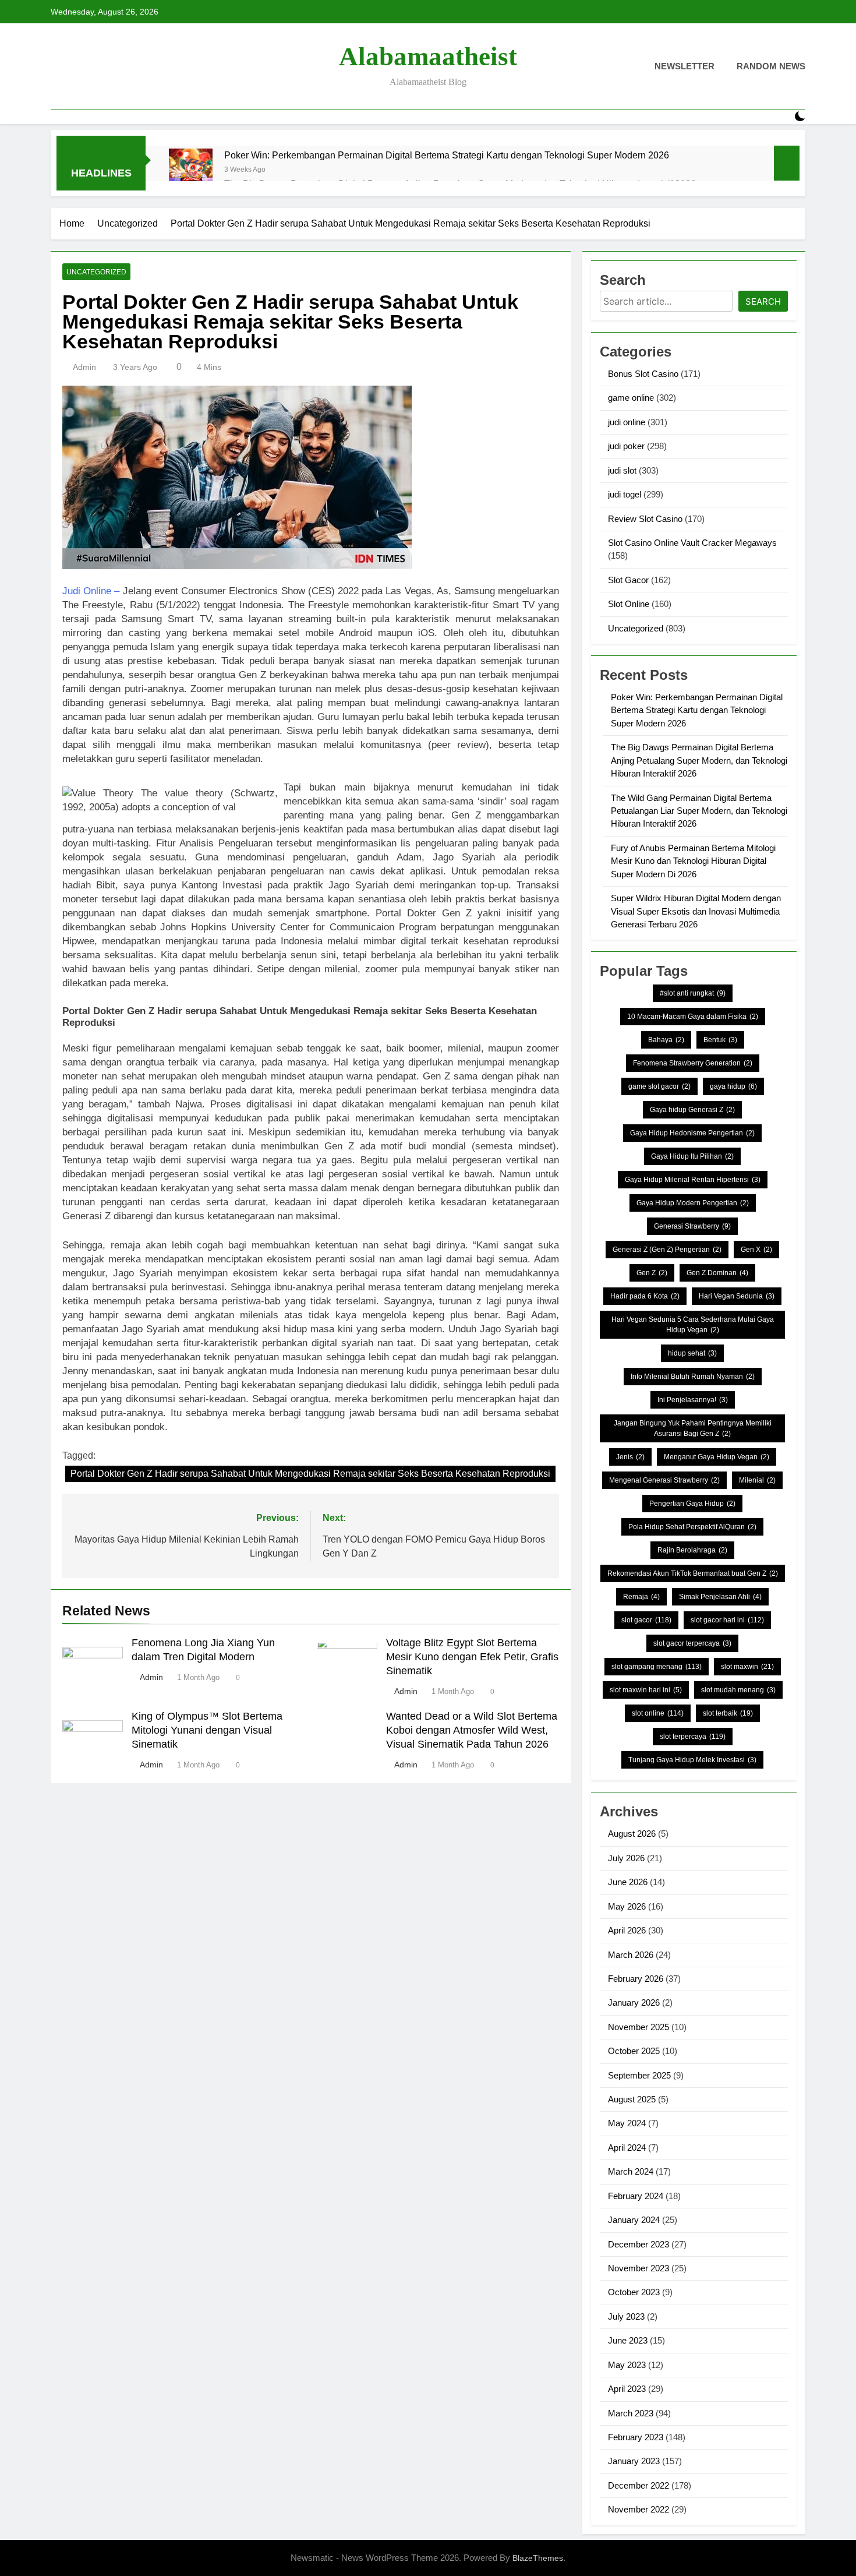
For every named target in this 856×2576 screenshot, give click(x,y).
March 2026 (631, 1955)
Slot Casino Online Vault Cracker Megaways (692, 543)
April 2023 (627, 2389)
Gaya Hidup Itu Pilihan (692, 1156)
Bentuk (720, 1040)
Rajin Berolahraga (692, 1550)
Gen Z (652, 1273)
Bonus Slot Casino (643, 374)
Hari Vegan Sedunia (737, 1296)
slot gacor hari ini (727, 1620)
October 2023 (634, 2292)
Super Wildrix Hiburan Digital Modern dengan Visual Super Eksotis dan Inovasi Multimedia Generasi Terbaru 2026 (696, 911)
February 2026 (636, 1979)
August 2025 (632, 2099)
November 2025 (639, 2027)
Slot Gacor (628, 580)
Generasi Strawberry (692, 1226)
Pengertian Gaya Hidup (692, 1504)
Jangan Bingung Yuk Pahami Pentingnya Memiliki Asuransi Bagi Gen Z (693, 1428)
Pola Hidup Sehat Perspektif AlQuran (692, 1527)
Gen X (756, 1250)
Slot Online (629, 604)
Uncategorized (96, 272)
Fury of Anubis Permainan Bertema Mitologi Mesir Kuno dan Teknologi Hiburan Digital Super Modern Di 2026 (693, 861)
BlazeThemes (538, 2558)
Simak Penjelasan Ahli (720, 1597)
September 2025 (639, 2075)
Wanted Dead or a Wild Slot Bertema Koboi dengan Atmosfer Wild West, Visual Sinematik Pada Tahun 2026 (472, 1730)
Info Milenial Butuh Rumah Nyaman (693, 1377)
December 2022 (639, 2485)
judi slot (622, 470)
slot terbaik (728, 1713)
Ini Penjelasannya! (693, 1400)
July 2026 (626, 1858)
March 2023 (631, 2413)
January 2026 (634, 2002)
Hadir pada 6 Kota (645, 1296)
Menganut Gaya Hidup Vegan (717, 1457)
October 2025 (634, 2051)
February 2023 (636, 2437)
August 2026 (632, 1834)
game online (631, 398)
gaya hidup (733, 1086)
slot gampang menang (657, 1667)
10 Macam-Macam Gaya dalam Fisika (693, 1017)
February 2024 (636, 2196)
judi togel (625, 494)
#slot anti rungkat (693, 993)
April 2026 (627, 1930)
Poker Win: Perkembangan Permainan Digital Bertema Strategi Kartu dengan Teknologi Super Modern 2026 (447, 155)
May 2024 (627, 2123)
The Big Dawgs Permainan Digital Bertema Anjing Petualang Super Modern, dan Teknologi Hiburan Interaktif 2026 (699, 760)
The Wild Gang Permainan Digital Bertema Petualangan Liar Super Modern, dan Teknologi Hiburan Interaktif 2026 (699, 811)
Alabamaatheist (428, 57)
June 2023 (628, 2340)
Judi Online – (91, 591)
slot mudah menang (738, 1690)
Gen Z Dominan (717, 1273)
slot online (658, 1713)
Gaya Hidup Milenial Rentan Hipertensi (693, 1180)
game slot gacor (659, 1086)
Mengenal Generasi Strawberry (664, 1480)
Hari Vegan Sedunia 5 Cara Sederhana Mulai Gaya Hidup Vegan (693, 1325)
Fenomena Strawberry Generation (693, 1063)
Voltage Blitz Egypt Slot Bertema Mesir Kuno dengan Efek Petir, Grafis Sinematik (472, 1657)
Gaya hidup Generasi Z (692, 1110)
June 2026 (628, 1882)
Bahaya (666, 1040)
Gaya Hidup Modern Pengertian (693, 1203)
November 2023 (639, 2268)
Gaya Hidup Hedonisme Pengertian (692, 1133)
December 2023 (639, 2244)
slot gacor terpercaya (692, 1643)
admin (84, 367)
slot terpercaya (693, 1737)
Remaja (641, 1597)
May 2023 (627, 2365)
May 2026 (627, 1906)
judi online (627, 422)
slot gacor (646, 1620)
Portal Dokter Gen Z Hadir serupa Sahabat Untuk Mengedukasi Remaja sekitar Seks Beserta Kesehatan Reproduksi (310, 1474)
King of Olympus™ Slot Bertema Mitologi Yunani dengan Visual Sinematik (207, 1730)
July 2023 (626, 2316)
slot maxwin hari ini (646, 1690)
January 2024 (634, 2220)
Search (763, 301)
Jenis (630, 1457)
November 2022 (639, 2509)
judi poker (626, 446)
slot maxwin (747, 1667)
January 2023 (634, 2461)
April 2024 (627, 2148)
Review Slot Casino (645, 519)
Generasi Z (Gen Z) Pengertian (667, 1250)
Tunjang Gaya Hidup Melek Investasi (692, 1760)
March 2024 (631, 2171)
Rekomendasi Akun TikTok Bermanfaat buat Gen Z (693, 1573)
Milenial (757, 1480)
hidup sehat (692, 1353)
